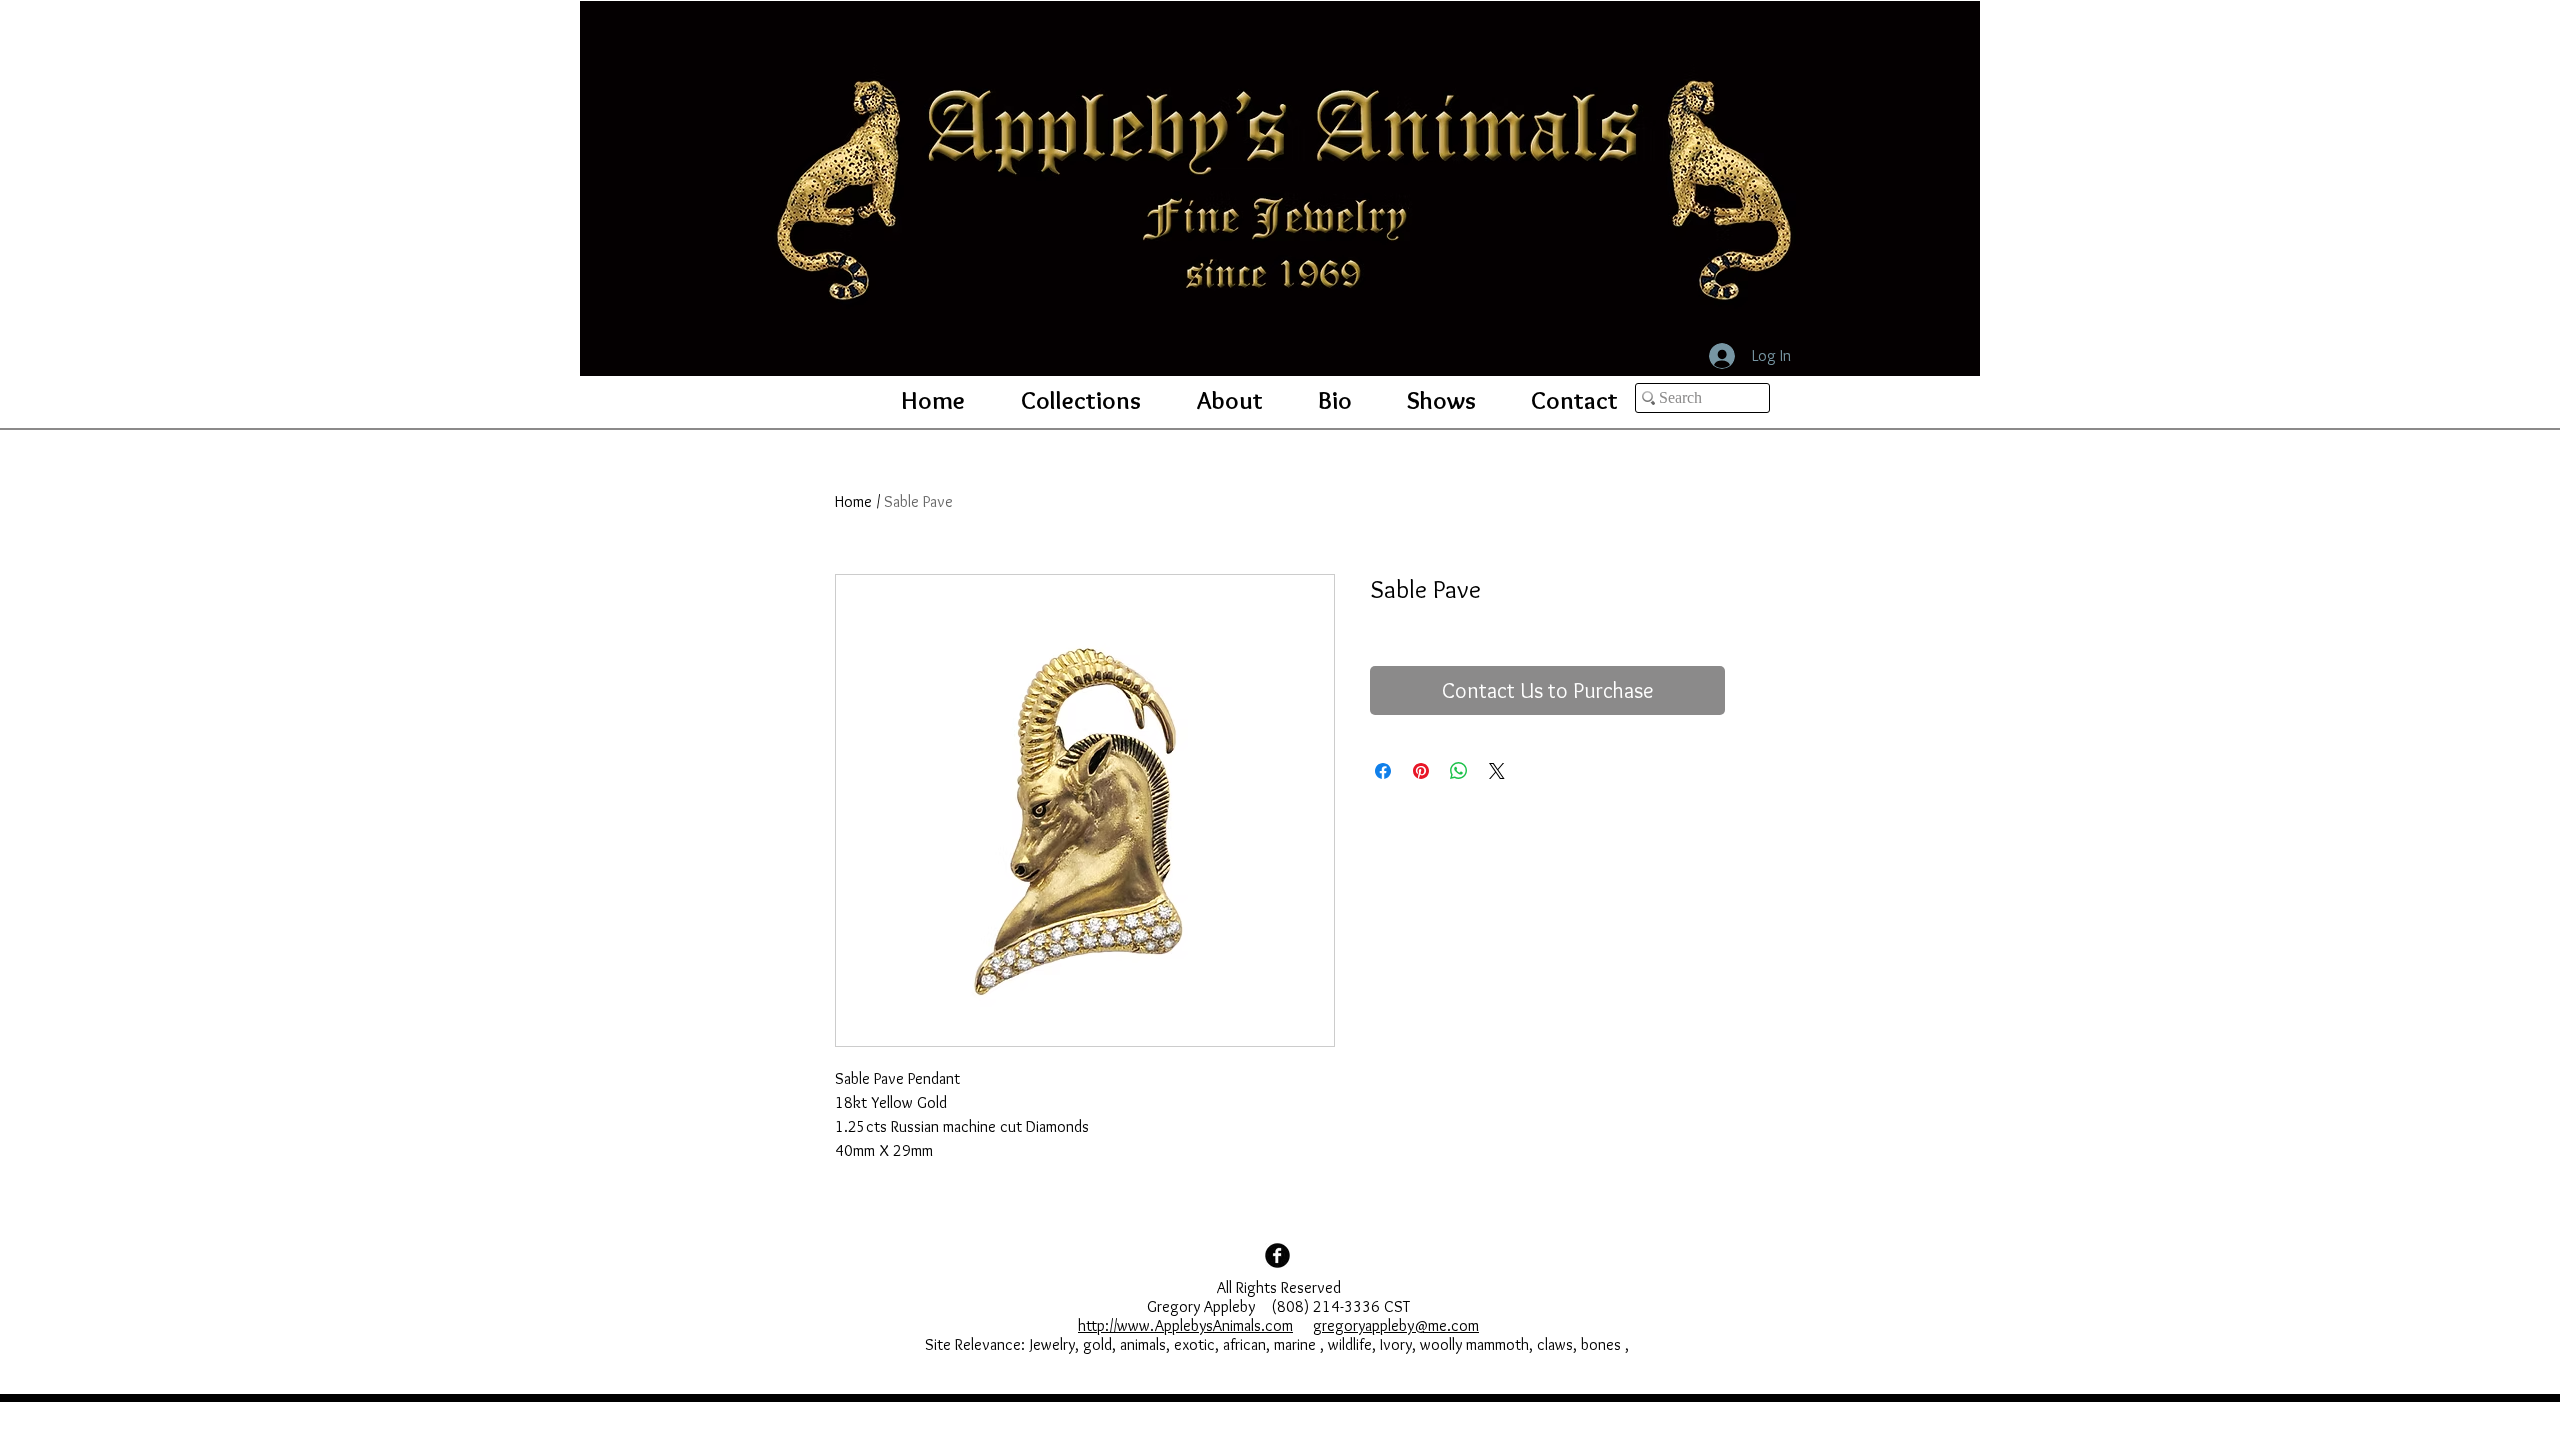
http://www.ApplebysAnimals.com (1185, 1325)
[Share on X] (1497, 771)
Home (853, 501)
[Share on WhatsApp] (1459, 771)
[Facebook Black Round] (1277, 1255)
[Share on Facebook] (1383, 771)
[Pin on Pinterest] (1421, 771)
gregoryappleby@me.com (1396, 1325)
